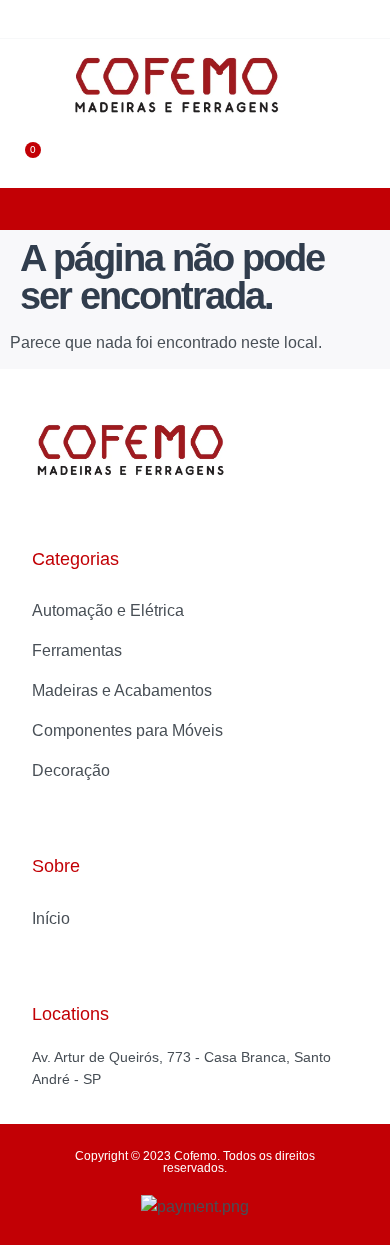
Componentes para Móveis (127, 730)
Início (51, 918)
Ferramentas (77, 650)
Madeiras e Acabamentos (122, 690)
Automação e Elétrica (108, 610)
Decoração (71, 770)
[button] (29, 85)
